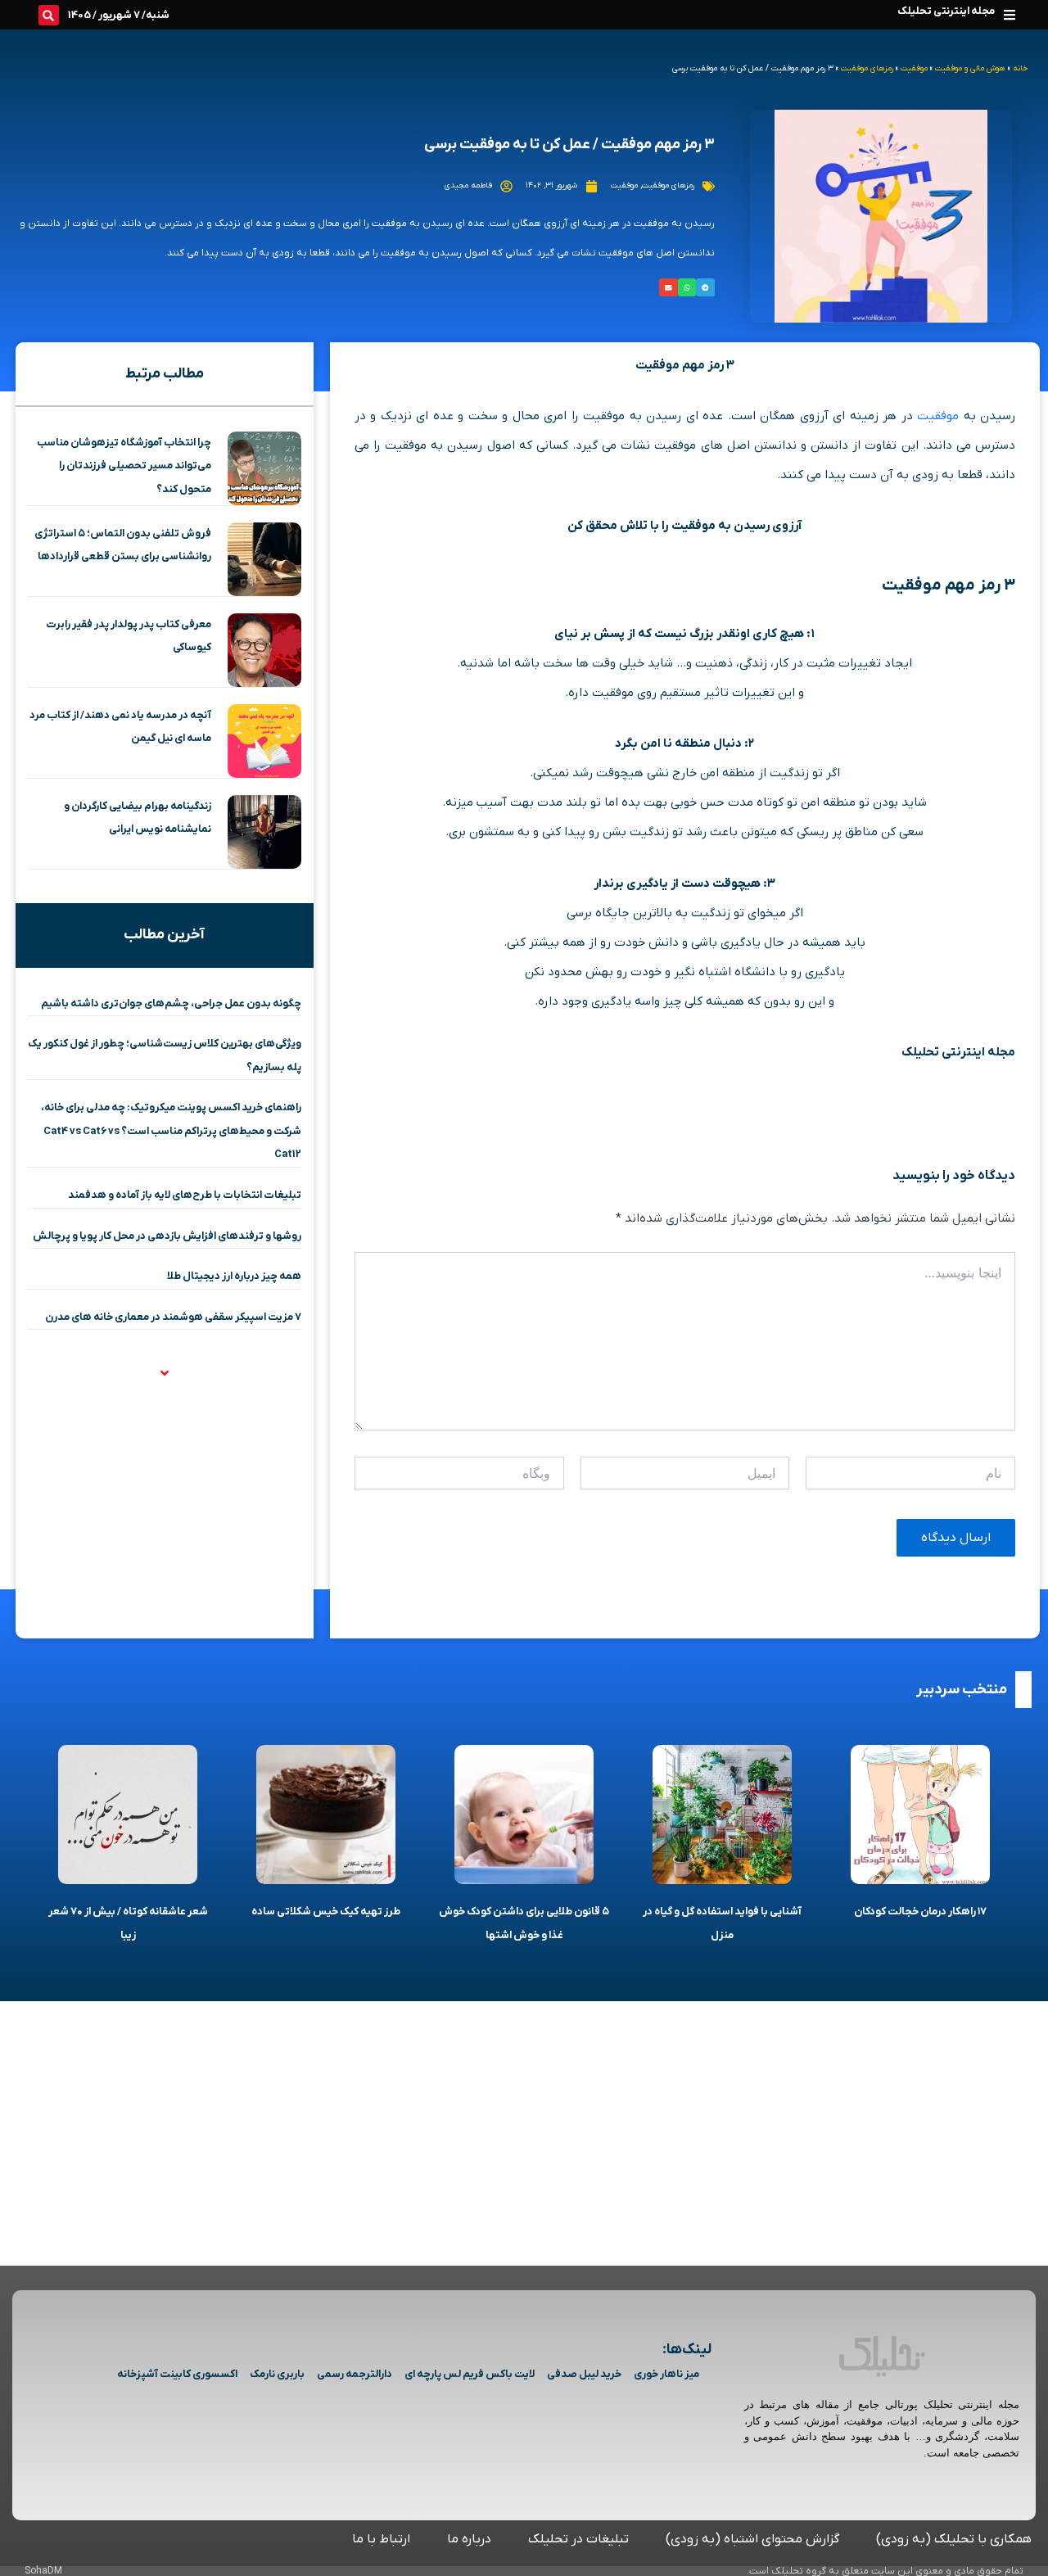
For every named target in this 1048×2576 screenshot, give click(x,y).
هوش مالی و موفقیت (970, 68)
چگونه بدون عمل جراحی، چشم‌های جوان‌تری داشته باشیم (171, 1003)
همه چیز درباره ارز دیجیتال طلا (234, 1276)
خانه (1020, 68)
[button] (1009, 14)
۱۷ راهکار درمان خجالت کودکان (920, 1912)
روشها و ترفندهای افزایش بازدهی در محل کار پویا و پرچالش (167, 1236)
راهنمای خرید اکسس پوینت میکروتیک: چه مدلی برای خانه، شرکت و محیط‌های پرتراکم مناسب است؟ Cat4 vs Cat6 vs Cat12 (171, 1131)
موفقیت (914, 68)
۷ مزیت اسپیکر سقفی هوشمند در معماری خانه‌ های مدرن (173, 1317)
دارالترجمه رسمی (355, 2374)
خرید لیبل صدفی (584, 2374)
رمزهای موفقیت (867, 68)
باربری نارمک (277, 2374)
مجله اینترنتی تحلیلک (946, 11)
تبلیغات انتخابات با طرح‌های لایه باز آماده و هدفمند (185, 1195)
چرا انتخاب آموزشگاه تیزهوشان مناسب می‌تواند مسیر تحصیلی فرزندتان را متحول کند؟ (124, 466)
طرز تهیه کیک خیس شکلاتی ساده (326, 1912)
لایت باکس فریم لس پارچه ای (470, 2374)
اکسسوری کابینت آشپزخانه (177, 2374)
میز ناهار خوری (666, 2374)
